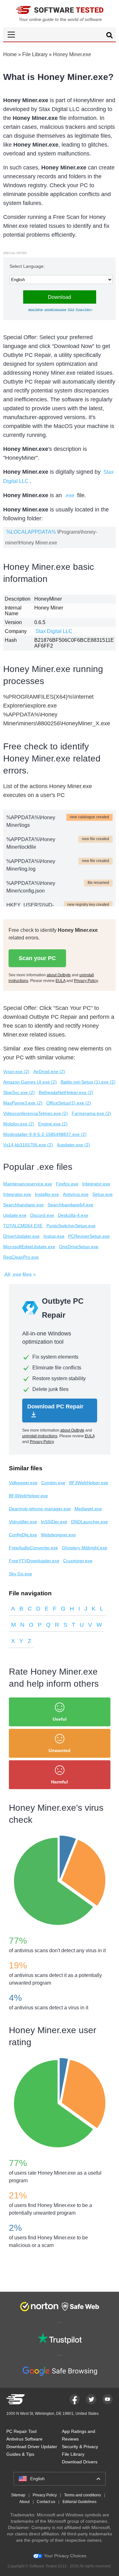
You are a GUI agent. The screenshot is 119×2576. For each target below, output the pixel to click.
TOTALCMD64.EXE (23, 1226)
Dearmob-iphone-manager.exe (40, 1509)
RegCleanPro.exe (21, 1257)
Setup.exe (102, 1194)
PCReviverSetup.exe (89, 1236)
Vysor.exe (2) (16, 1071)
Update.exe (15, 1215)
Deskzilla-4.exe (73, 1215)
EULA (71, 310)
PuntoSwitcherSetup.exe (71, 1226)
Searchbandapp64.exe (70, 1205)
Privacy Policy (84, 310)
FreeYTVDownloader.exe (34, 1561)
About (24, 2502)
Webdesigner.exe (58, 1535)
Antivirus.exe (76, 1194)
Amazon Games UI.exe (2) (30, 1082)
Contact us (46, 2502)
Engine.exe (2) (53, 1124)
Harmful (60, 1782)
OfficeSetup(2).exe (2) (69, 1103)
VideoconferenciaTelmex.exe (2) (36, 1113)
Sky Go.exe (20, 1574)
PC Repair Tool (21, 2431)
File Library (35, 54)
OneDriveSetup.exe (79, 1247)
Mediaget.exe (88, 1509)
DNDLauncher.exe (89, 1522)
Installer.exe (47, 1194)
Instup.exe (54, 1236)
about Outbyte (36, 310)
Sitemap (18, 2495)
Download (60, 297)
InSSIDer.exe (54, 1522)
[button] (60, 34)
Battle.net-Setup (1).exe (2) (88, 1082)
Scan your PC (37, 958)
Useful (60, 1719)
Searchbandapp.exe (23, 1205)
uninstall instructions (55, 310)
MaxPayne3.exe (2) (23, 1103)
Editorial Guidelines (79, 2502)
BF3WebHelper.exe (89, 1483)
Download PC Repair (55, 1407)
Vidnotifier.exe (23, 1522)
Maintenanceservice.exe (28, 1184)
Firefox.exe (67, 1184)
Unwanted (60, 1750)
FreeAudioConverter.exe (33, 1548)
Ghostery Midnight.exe (85, 1548)
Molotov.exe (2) (19, 1124)
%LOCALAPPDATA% (31, 532)
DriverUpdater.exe (21, 1236)
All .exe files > (20, 1275)
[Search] (109, 36)
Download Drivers (80, 2462)
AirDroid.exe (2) (49, 1071)
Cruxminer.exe (78, 1561)
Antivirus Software (24, 2439)
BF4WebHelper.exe (28, 1496)
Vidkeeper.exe (23, 1483)
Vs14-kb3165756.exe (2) (28, 1145)
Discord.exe (42, 1215)
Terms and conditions (83, 2495)
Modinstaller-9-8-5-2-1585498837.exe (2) (45, 1134)
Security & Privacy (80, 2447)
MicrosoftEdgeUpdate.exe (29, 1247)
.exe (69, 495)
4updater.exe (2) (73, 1145)
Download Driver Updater (32, 2447)
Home (10, 54)
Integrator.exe (96, 1184)
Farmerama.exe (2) (91, 1113)
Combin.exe (53, 1483)
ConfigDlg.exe (23, 1535)
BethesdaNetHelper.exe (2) (66, 1092)
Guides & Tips (20, 2454)
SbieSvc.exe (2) (19, 1092)
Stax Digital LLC (54, 631)
